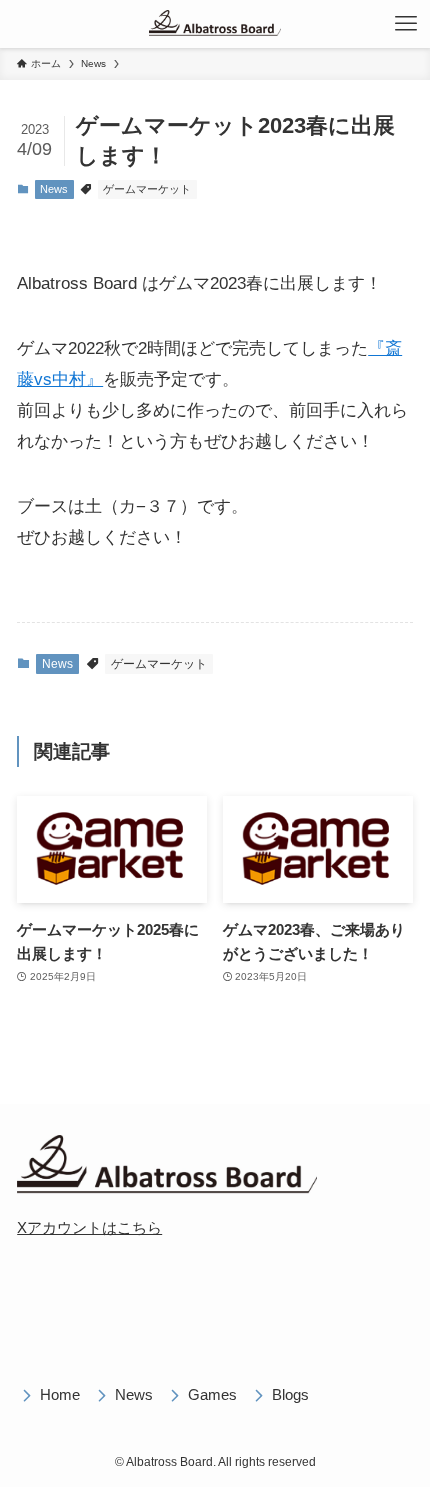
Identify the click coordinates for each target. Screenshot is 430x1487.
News (54, 189)
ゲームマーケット (147, 189)
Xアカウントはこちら (89, 1227)
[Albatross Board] (215, 24)
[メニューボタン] (406, 24)
